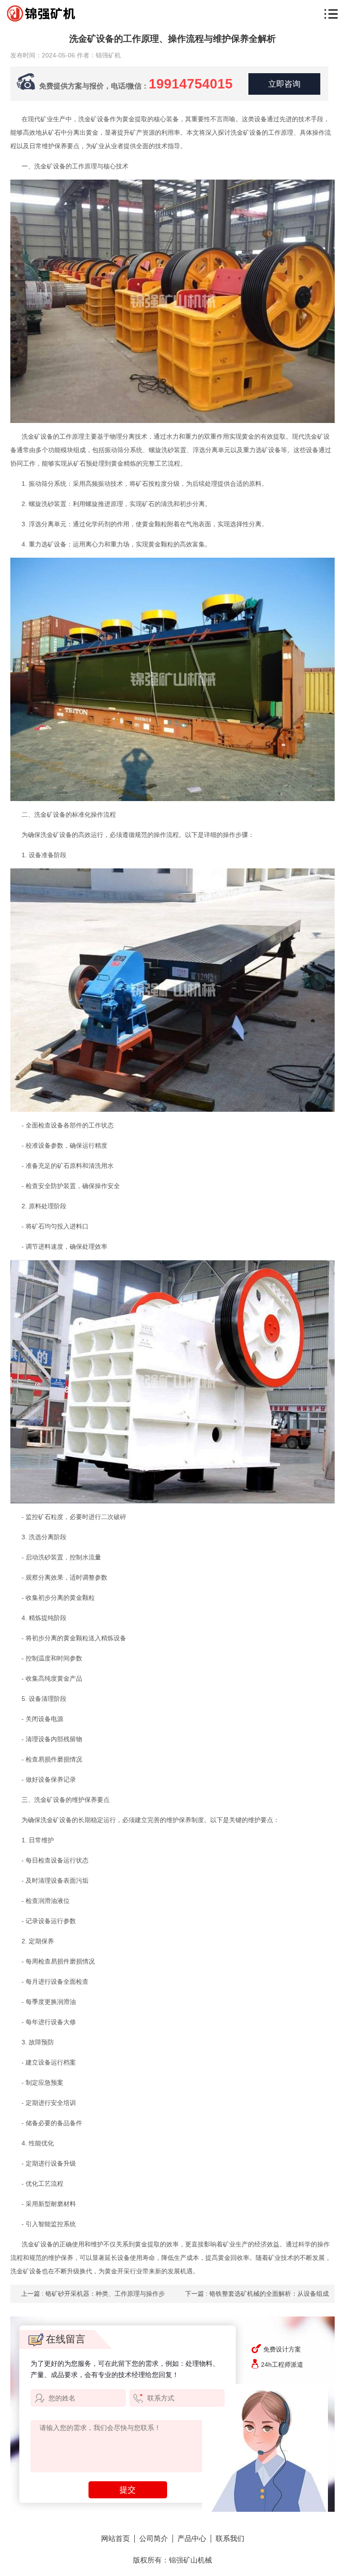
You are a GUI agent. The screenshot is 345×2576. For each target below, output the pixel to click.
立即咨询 (284, 84)
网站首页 (115, 2539)
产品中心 (192, 2539)
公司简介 (154, 2539)
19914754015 (191, 84)
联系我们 (230, 2539)
